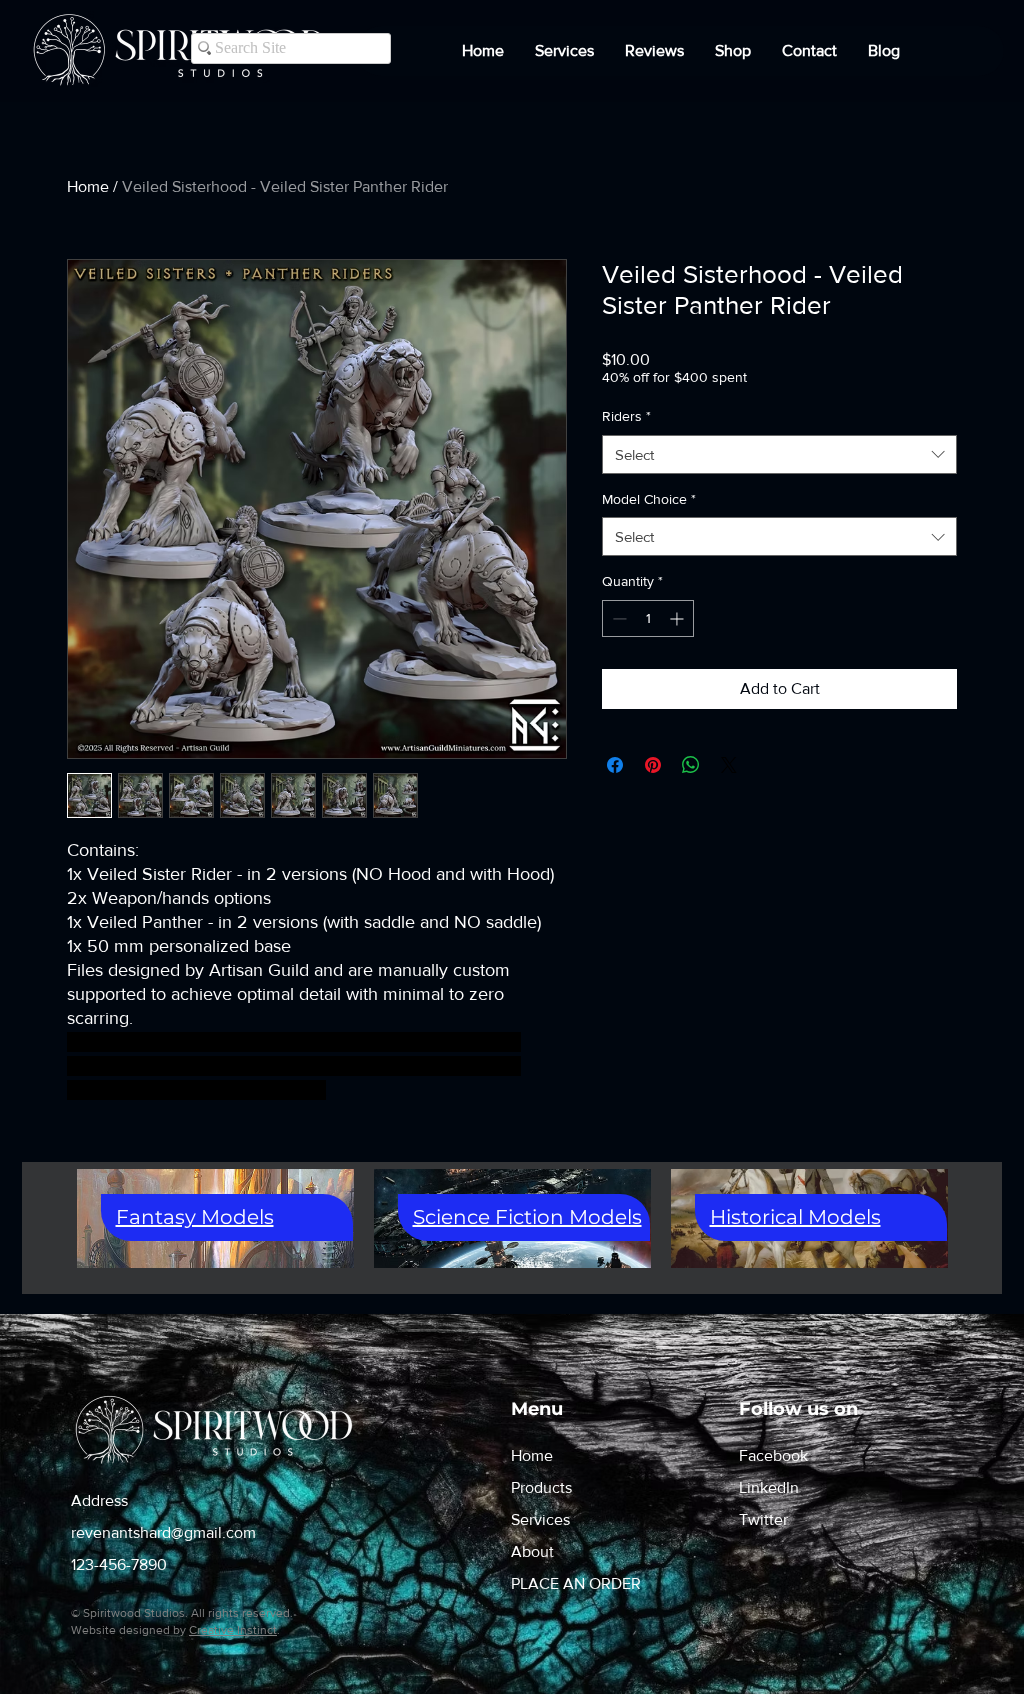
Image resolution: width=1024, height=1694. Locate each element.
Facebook (773, 1455)
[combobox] (779, 454)
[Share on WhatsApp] (691, 765)
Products (541, 1487)
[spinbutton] (648, 618)
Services (540, 1519)
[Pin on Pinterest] (653, 765)
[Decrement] (617, 618)
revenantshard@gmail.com (163, 1532)
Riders (626, 416)
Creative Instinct (233, 1630)
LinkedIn (769, 1487)
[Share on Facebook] (615, 765)
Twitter (763, 1519)
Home (88, 186)
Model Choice (649, 499)
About (532, 1551)
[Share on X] (729, 765)
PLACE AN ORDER (576, 1583)
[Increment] (678, 618)
